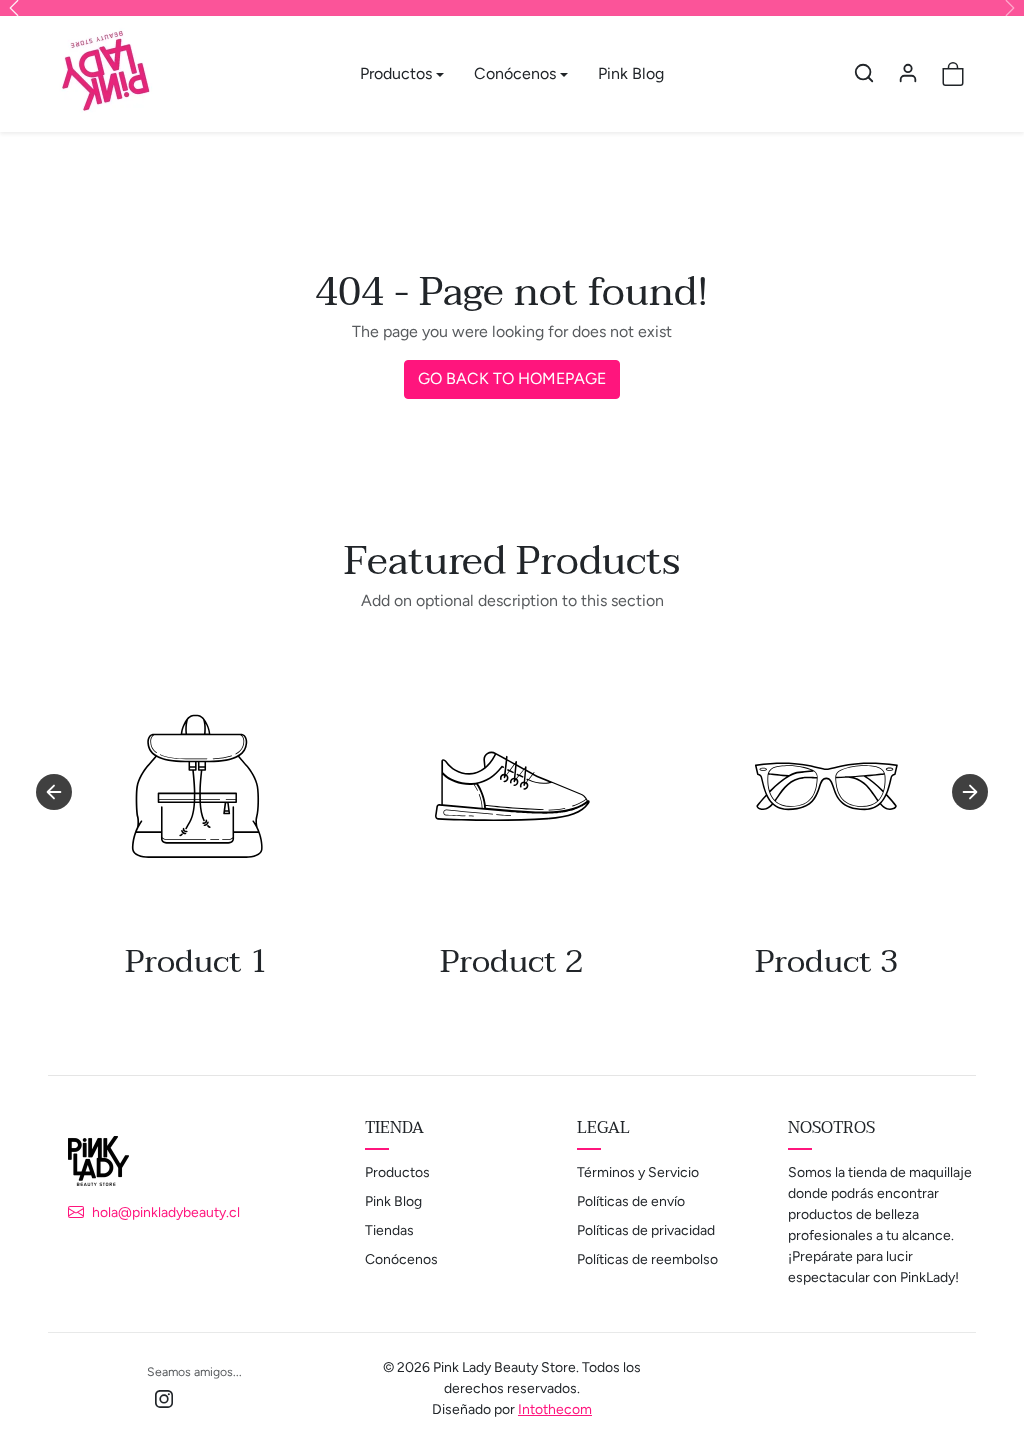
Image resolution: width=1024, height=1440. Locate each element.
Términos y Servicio (638, 1172)
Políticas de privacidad (646, 1230)
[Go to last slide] (54, 792)
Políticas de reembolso (647, 1259)
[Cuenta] (908, 73)
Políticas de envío (631, 1201)
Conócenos (401, 1259)
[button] (864, 73)
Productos (397, 1172)
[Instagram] (164, 1397)
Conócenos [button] (515, 73)
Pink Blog (631, 73)
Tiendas (389, 1230)
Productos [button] (396, 73)
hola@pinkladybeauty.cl (166, 1212)
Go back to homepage (512, 378)
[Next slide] (970, 792)
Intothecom (555, 1409)
